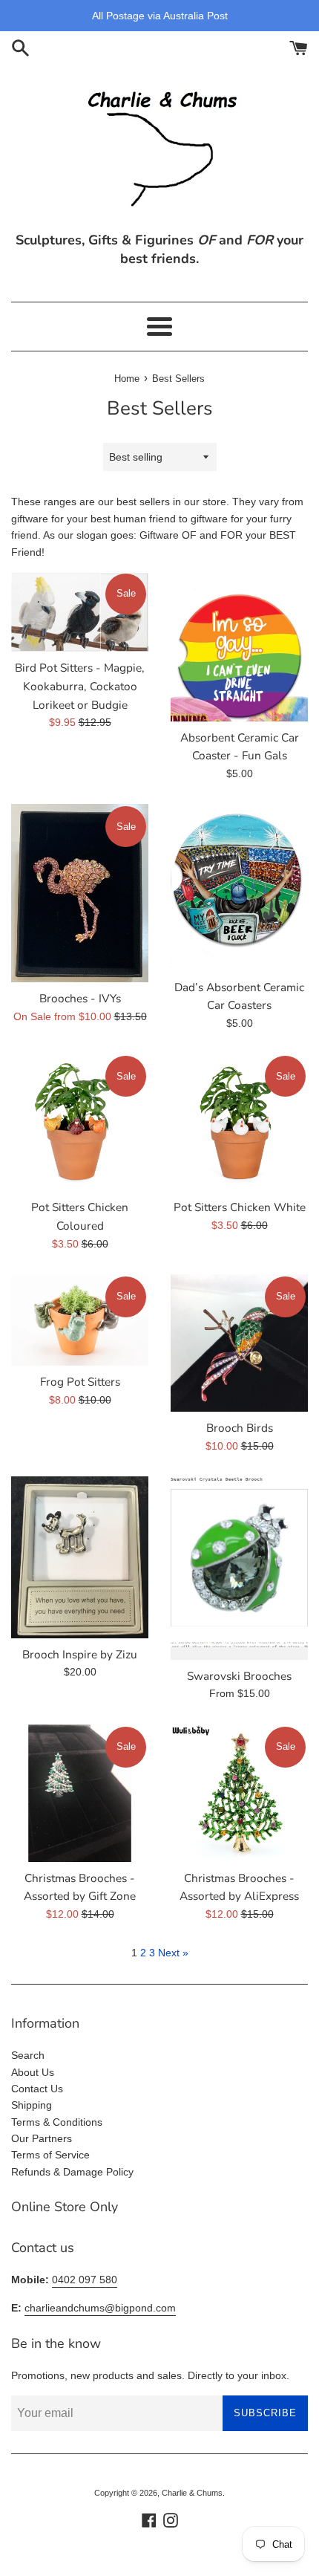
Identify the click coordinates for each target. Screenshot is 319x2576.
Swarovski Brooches (239, 1676)
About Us (33, 2072)
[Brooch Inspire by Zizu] (80, 1557)
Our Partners (42, 2138)
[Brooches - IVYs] (80, 893)
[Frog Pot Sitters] (80, 1320)
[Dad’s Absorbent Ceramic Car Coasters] (239, 887)
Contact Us (37, 2089)
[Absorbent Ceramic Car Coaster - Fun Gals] (239, 646)
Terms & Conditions (57, 2122)
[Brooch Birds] (239, 1343)
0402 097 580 (85, 2280)
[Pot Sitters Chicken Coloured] (80, 1122)
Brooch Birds (240, 1428)
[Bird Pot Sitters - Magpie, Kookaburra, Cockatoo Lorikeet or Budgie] (80, 611)
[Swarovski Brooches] (239, 1568)
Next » (173, 1953)
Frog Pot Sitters (80, 1382)
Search (28, 2055)
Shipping (32, 2105)
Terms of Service (50, 2155)
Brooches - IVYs (80, 998)
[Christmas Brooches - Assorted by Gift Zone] (80, 1793)
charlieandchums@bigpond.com (100, 2308)
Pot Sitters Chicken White (240, 1207)
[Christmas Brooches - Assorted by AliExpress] (239, 1793)
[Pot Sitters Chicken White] (239, 1122)
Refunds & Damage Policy (72, 2172)
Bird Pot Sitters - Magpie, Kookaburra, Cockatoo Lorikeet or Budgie (80, 686)
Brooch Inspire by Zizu (80, 1654)
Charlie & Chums (192, 2493)
